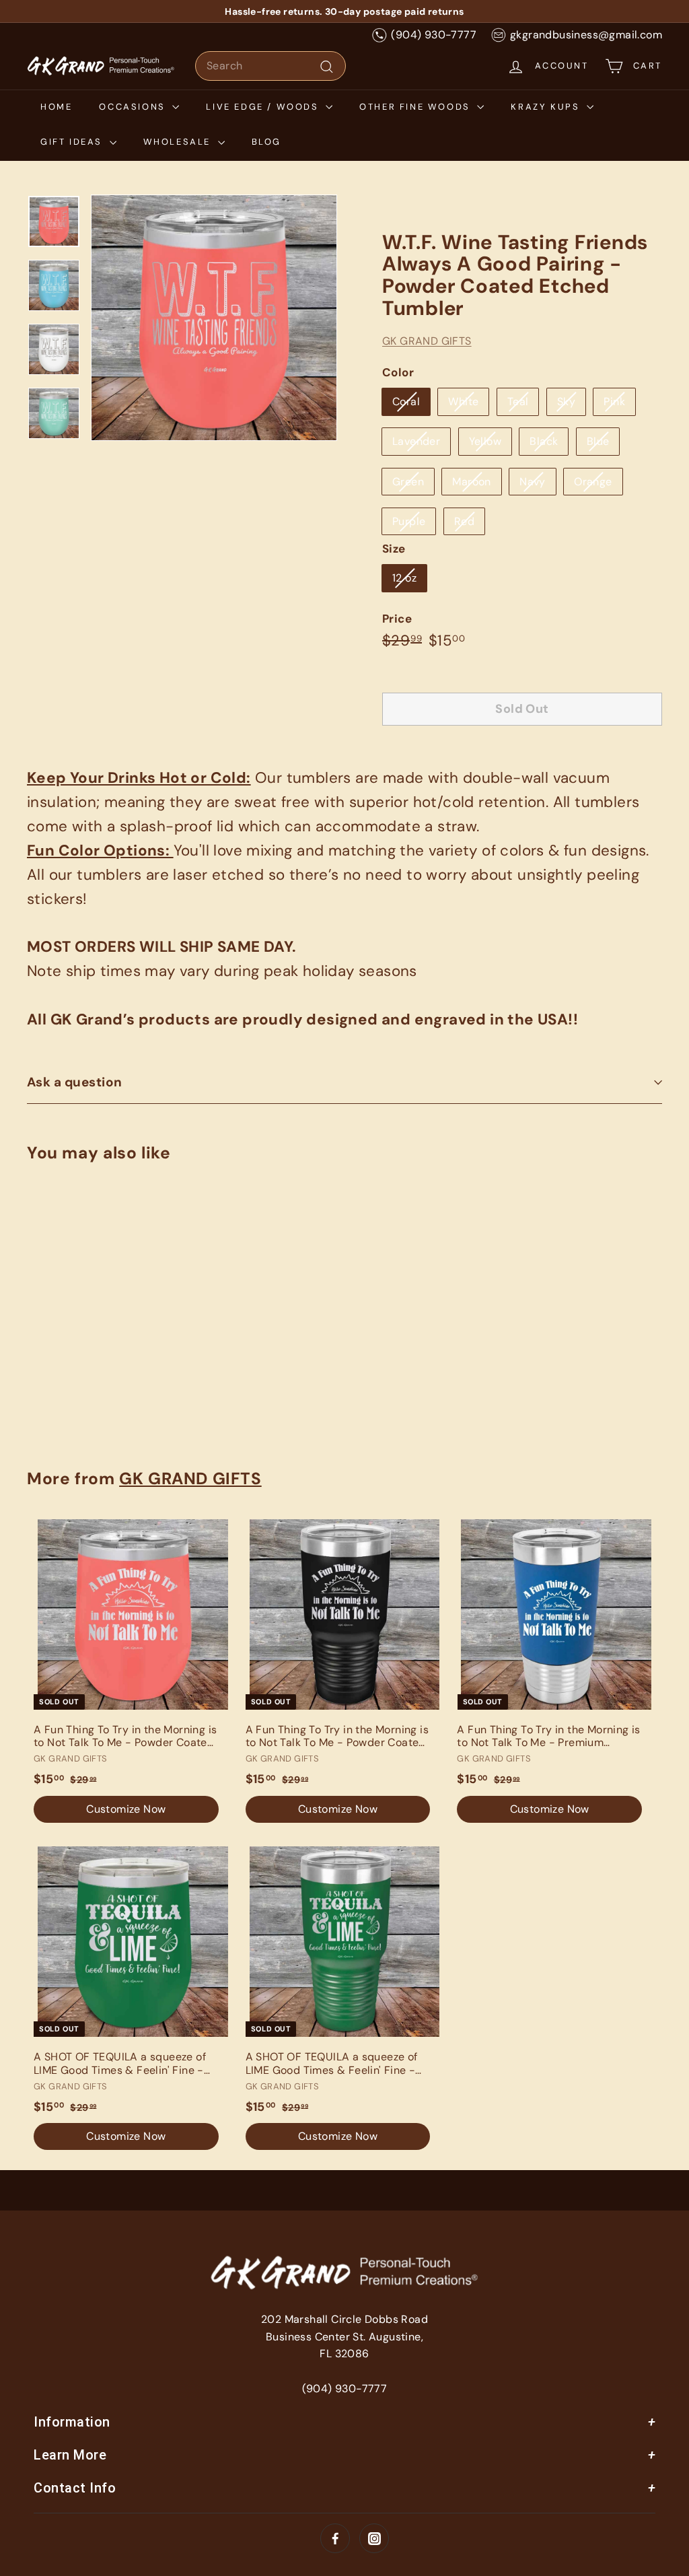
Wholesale (179, 142)
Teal (518, 402)
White (463, 402)
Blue (598, 441)
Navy (533, 482)
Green (408, 482)
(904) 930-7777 (434, 35)
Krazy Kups (547, 107)
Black (544, 441)
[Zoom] (214, 318)
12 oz (404, 578)
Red (464, 521)
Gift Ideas (73, 142)
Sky (566, 402)
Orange (593, 482)
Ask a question (75, 1082)
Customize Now (73, 1388)
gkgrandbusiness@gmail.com (586, 35)
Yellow (485, 441)
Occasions (134, 107)
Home (56, 107)
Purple (409, 521)
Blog (266, 142)
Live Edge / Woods (264, 107)
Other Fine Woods (416, 107)
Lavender (416, 441)
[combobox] (270, 66)
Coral (406, 402)
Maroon (471, 482)
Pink (614, 402)
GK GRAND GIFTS (427, 341)
